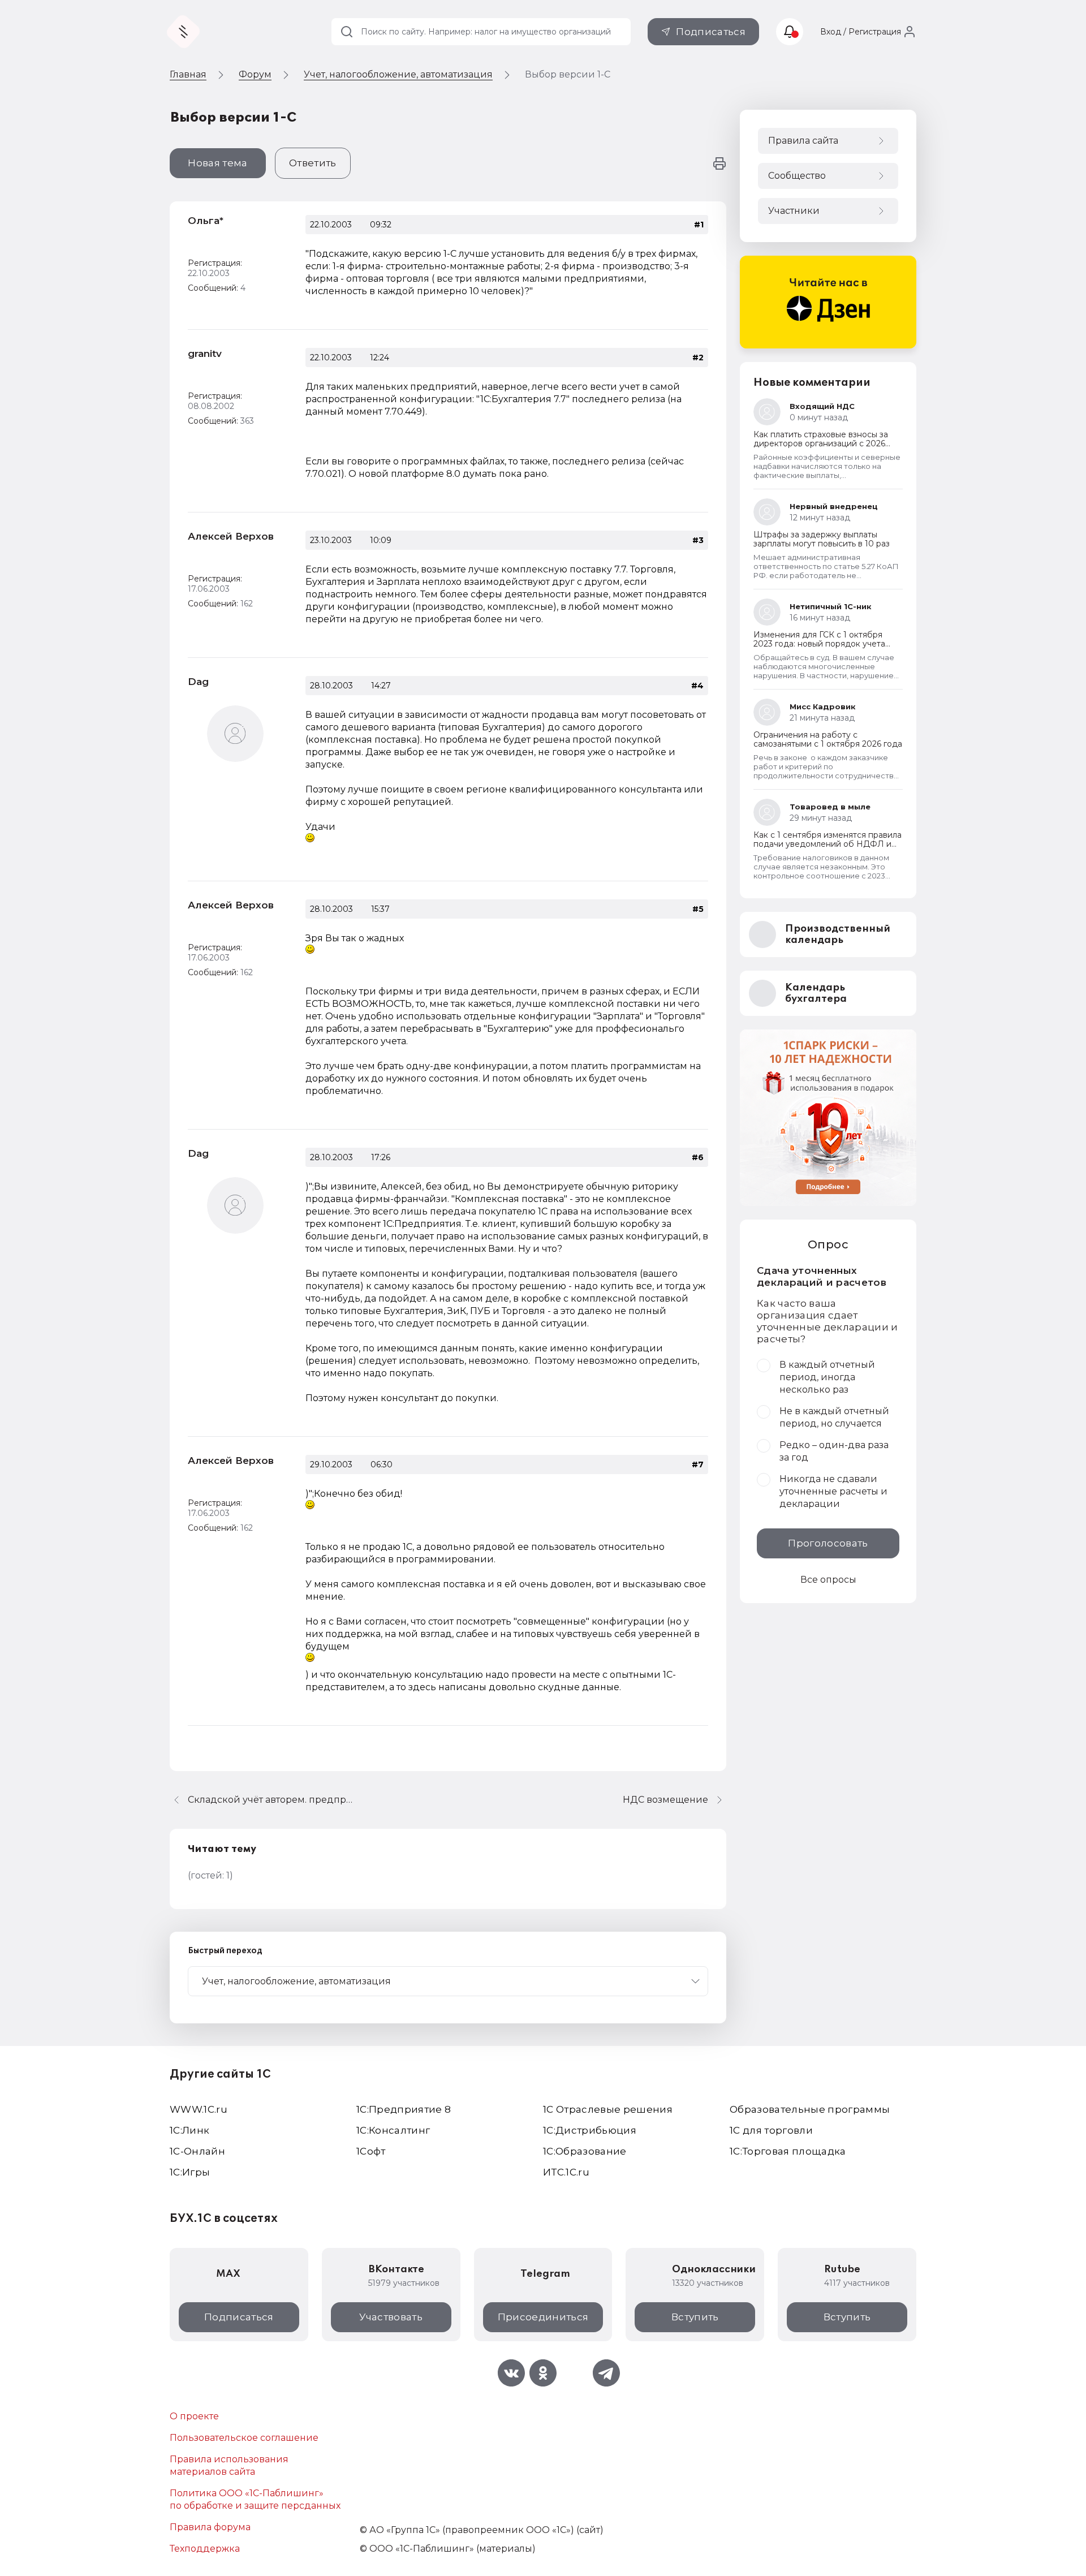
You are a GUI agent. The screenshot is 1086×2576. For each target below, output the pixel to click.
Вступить (695, 2317)
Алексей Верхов (231, 536)
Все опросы (828, 1580)
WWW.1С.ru (199, 2109)
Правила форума (210, 2527)
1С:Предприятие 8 (404, 2109)
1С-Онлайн (197, 2151)
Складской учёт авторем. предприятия (273, 1800)
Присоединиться (543, 2317)
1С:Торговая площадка (788, 2151)
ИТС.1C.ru (566, 2172)
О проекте (194, 2416)
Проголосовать (828, 1543)
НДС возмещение (665, 1800)
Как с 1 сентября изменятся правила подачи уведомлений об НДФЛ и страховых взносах (828, 844)
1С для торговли (771, 2130)
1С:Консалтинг (393, 2130)
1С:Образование (585, 2151)
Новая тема (217, 163)
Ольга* (206, 221)
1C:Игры (190, 2172)
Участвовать (391, 2317)
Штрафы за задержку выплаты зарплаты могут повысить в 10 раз (822, 539)
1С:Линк (189, 2130)
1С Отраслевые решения (608, 2109)
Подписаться (711, 32)
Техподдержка (205, 2549)
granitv (205, 354)
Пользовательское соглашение (244, 2438)
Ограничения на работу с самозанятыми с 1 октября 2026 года (828, 739)
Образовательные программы (810, 2109)
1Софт (371, 2151)
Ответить (313, 163)
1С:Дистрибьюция (590, 2130)
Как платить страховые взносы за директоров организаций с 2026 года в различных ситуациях (821, 443)
